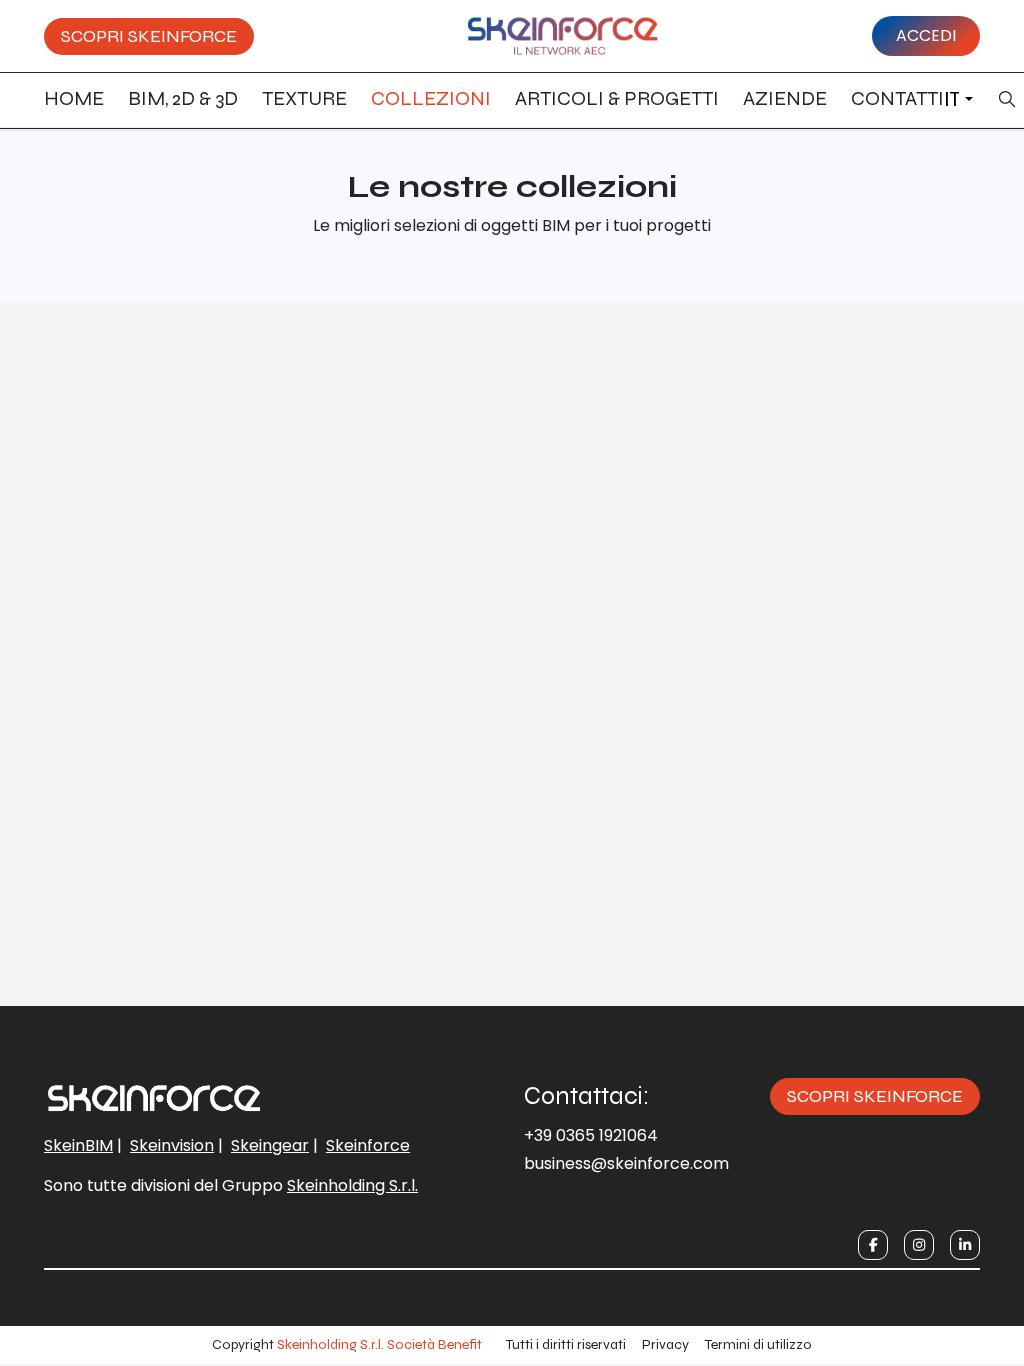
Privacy (665, 1344)
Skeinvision (172, 1145)
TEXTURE (304, 98)
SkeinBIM (78, 1145)
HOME (74, 98)
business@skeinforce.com (626, 1163)
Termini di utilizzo (758, 1344)
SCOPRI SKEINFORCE (149, 36)
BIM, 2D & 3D (183, 98)
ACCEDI (926, 35)
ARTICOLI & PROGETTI (617, 98)
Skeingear (270, 1145)
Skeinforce (368, 1145)
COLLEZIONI (431, 98)
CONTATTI (897, 98)
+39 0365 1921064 (591, 1135)
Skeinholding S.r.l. (352, 1185)
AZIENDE (785, 98)
